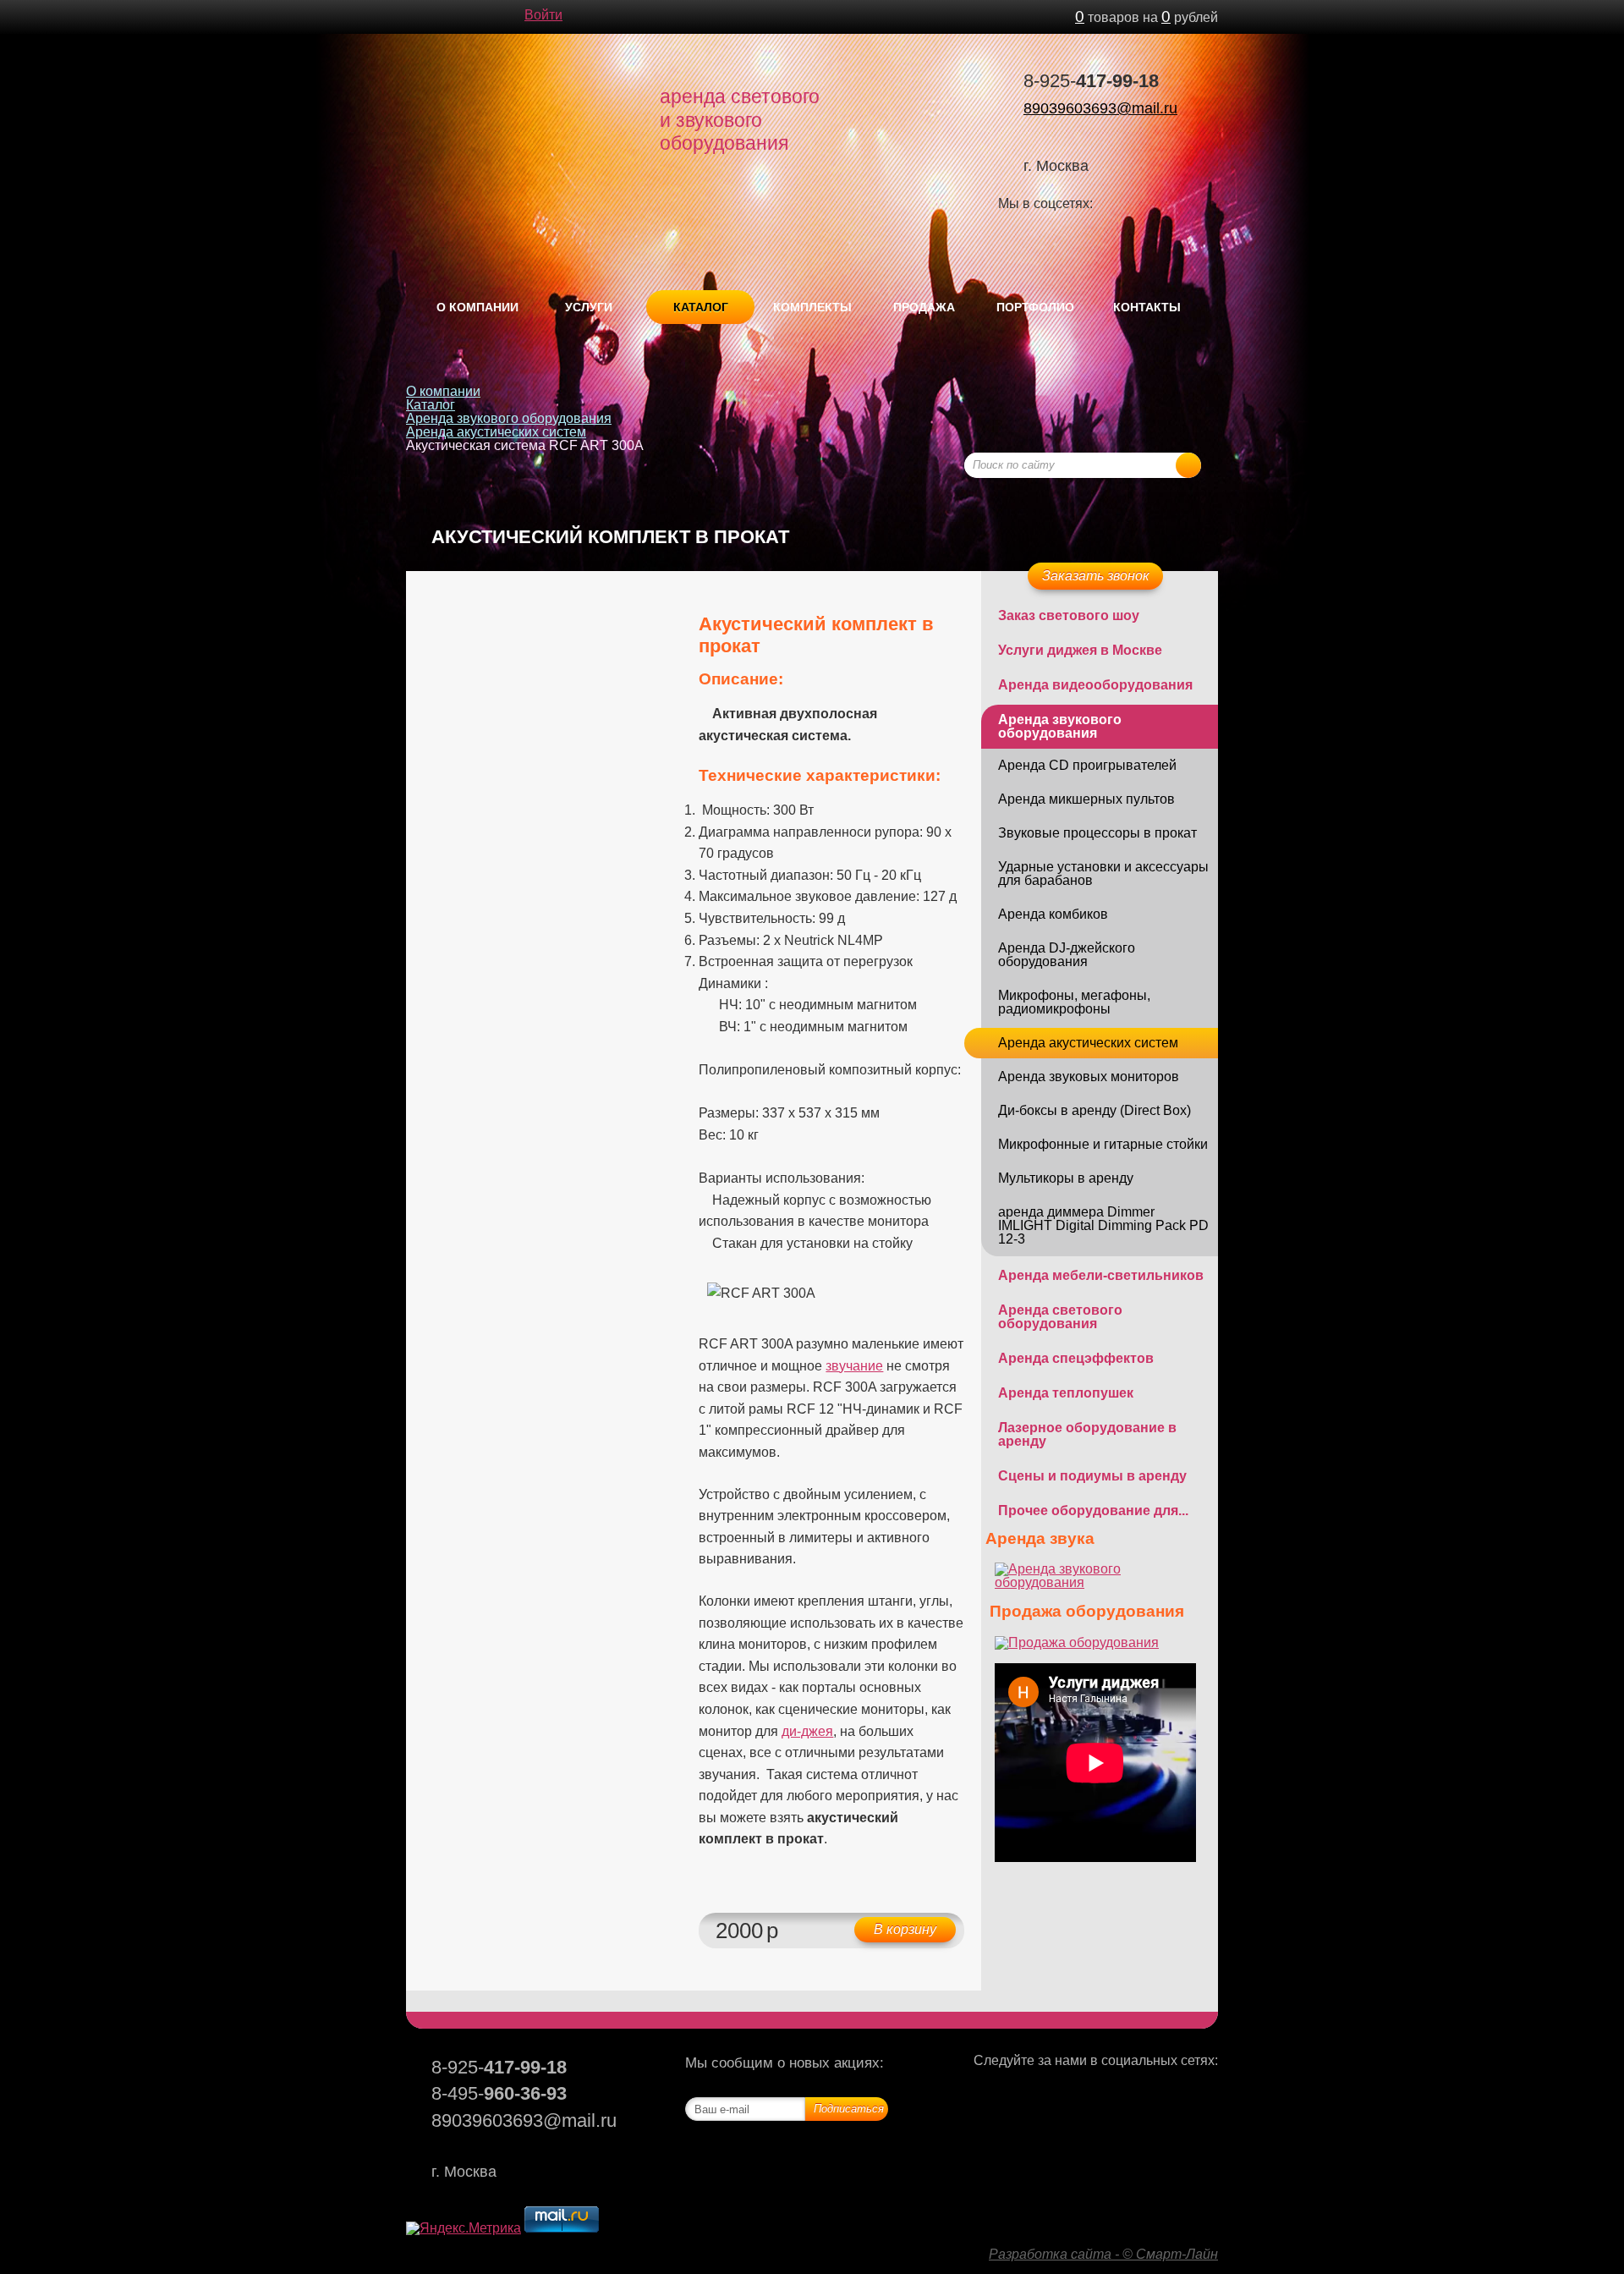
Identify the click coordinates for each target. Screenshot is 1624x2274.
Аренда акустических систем (496, 432)
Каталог (701, 307)
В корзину (905, 1929)
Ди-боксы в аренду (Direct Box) (1095, 1110)
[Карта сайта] (482, 17)
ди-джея (807, 1731)
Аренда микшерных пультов (1086, 799)
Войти (543, 15)
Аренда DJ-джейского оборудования (1067, 955)
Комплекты (812, 307)
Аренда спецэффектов (1076, 1358)
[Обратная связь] (448, 17)
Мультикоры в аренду (1066, 1178)
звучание (854, 1366)
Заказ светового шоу (1069, 615)
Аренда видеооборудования (1095, 685)
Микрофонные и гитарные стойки (1103, 1144)
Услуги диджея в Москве (1080, 650)
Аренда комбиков (1053, 914)
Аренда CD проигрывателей (1087, 765)
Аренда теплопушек (1066, 1393)
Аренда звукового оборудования (509, 418)
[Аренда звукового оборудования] (1100, 1582)
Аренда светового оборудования (1060, 1317)
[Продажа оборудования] (1077, 1642)
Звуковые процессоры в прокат (1097, 833)
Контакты (1147, 307)
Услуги (589, 307)
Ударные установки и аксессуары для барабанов (1103, 873)
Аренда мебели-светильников (1101, 1275)
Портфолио (1035, 307)
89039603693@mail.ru (1100, 108)
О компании (477, 307)
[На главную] (414, 17)
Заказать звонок (1096, 576)
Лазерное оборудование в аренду (1087, 1434)
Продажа (924, 307)
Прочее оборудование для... (1093, 1511)
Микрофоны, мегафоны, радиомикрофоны (1074, 1002)
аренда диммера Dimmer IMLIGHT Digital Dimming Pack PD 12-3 (1103, 1225)
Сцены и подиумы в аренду (1092, 1476)
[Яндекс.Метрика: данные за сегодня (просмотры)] (464, 2228)
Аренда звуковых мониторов (1089, 1077)
